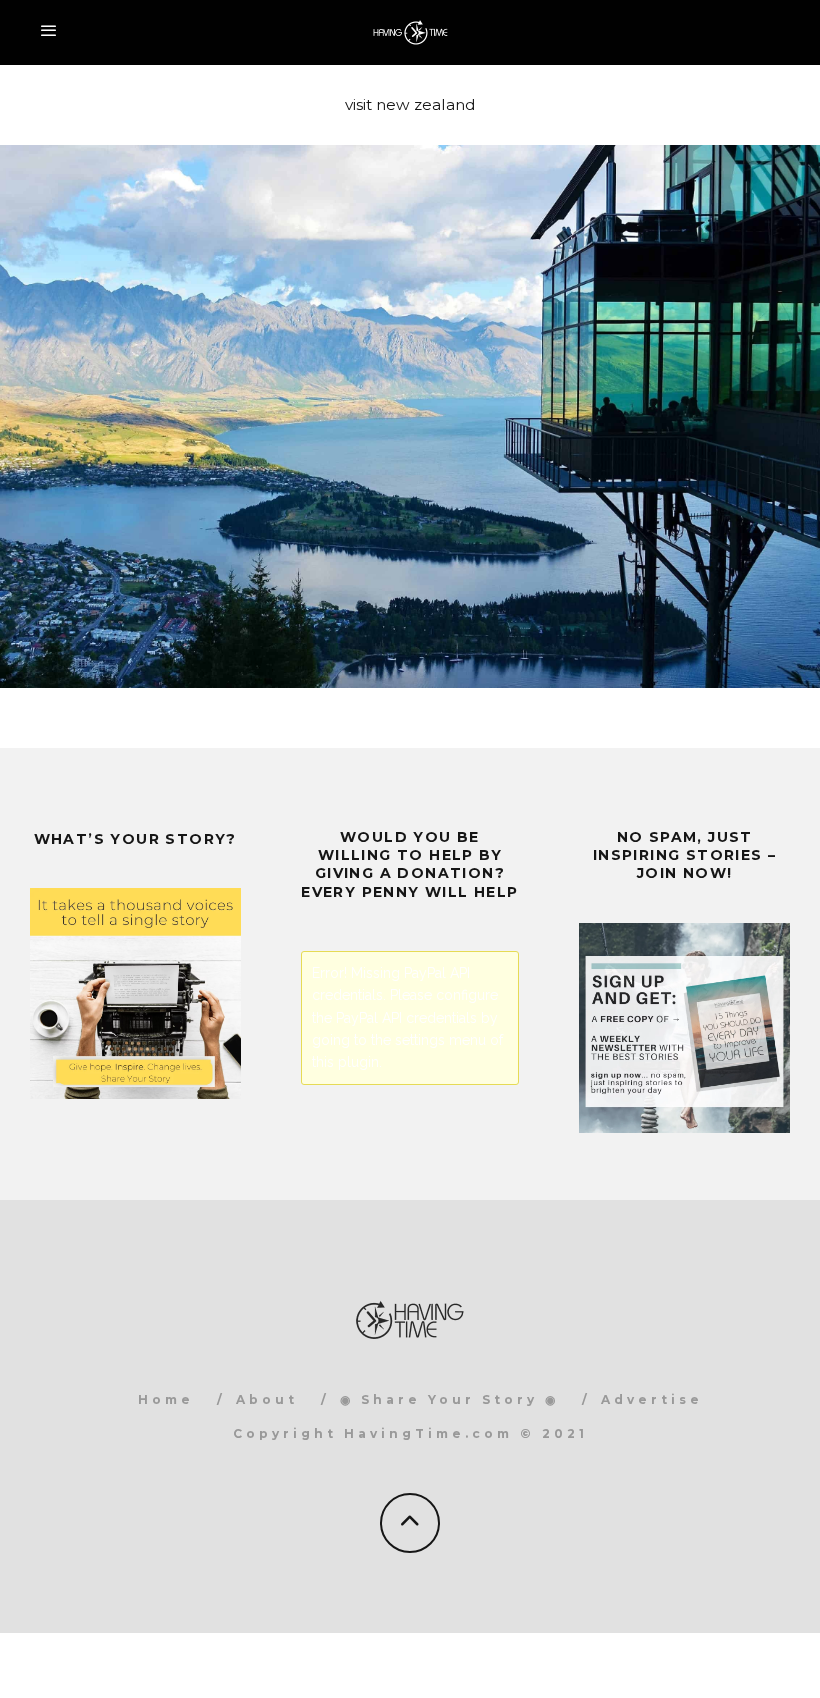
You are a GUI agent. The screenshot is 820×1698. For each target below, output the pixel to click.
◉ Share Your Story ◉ (449, 1399)
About (267, 1399)
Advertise (652, 1399)
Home (166, 1399)
